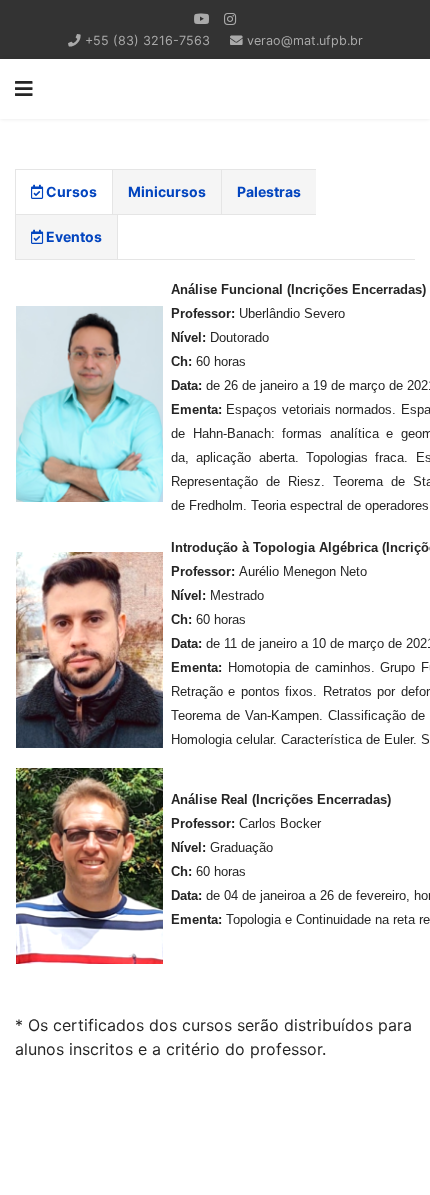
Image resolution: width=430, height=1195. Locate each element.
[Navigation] (24, 89)
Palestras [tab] (269, 191)
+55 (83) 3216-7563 (147, 40)
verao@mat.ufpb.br (305, 40)
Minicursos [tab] (167, 191)
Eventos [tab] (72, 236)
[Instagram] (230, 18)
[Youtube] (202, 18)
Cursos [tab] (70, 191)
